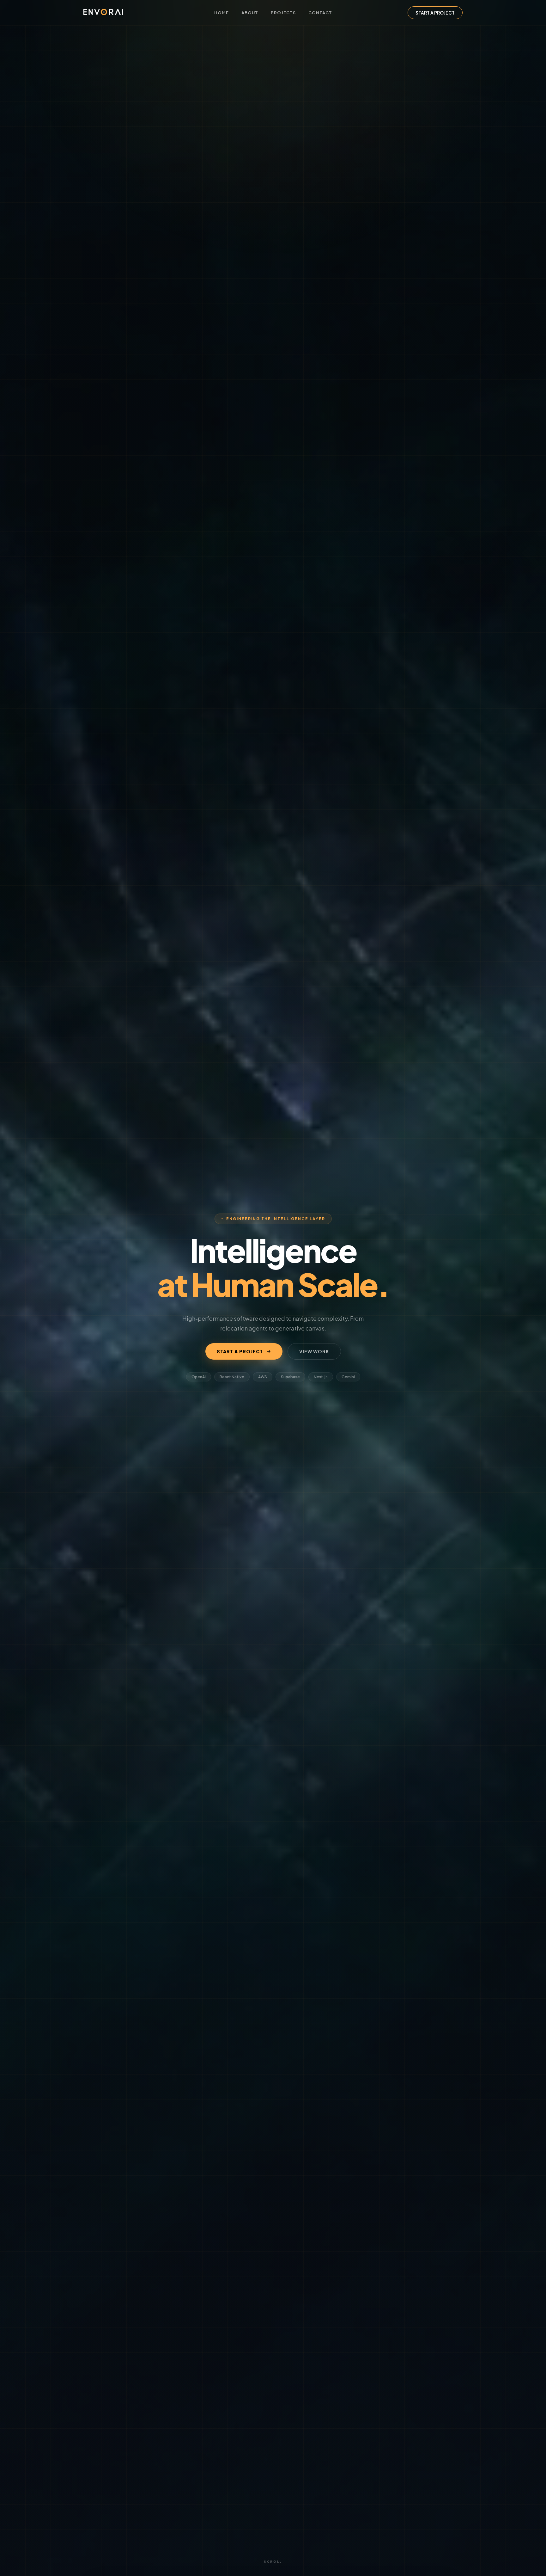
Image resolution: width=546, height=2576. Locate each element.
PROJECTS (283, 13)
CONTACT (320, 13)
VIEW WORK (314, 1351)
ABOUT (250, 13)
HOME (221, 13)
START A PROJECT (435, 13)
